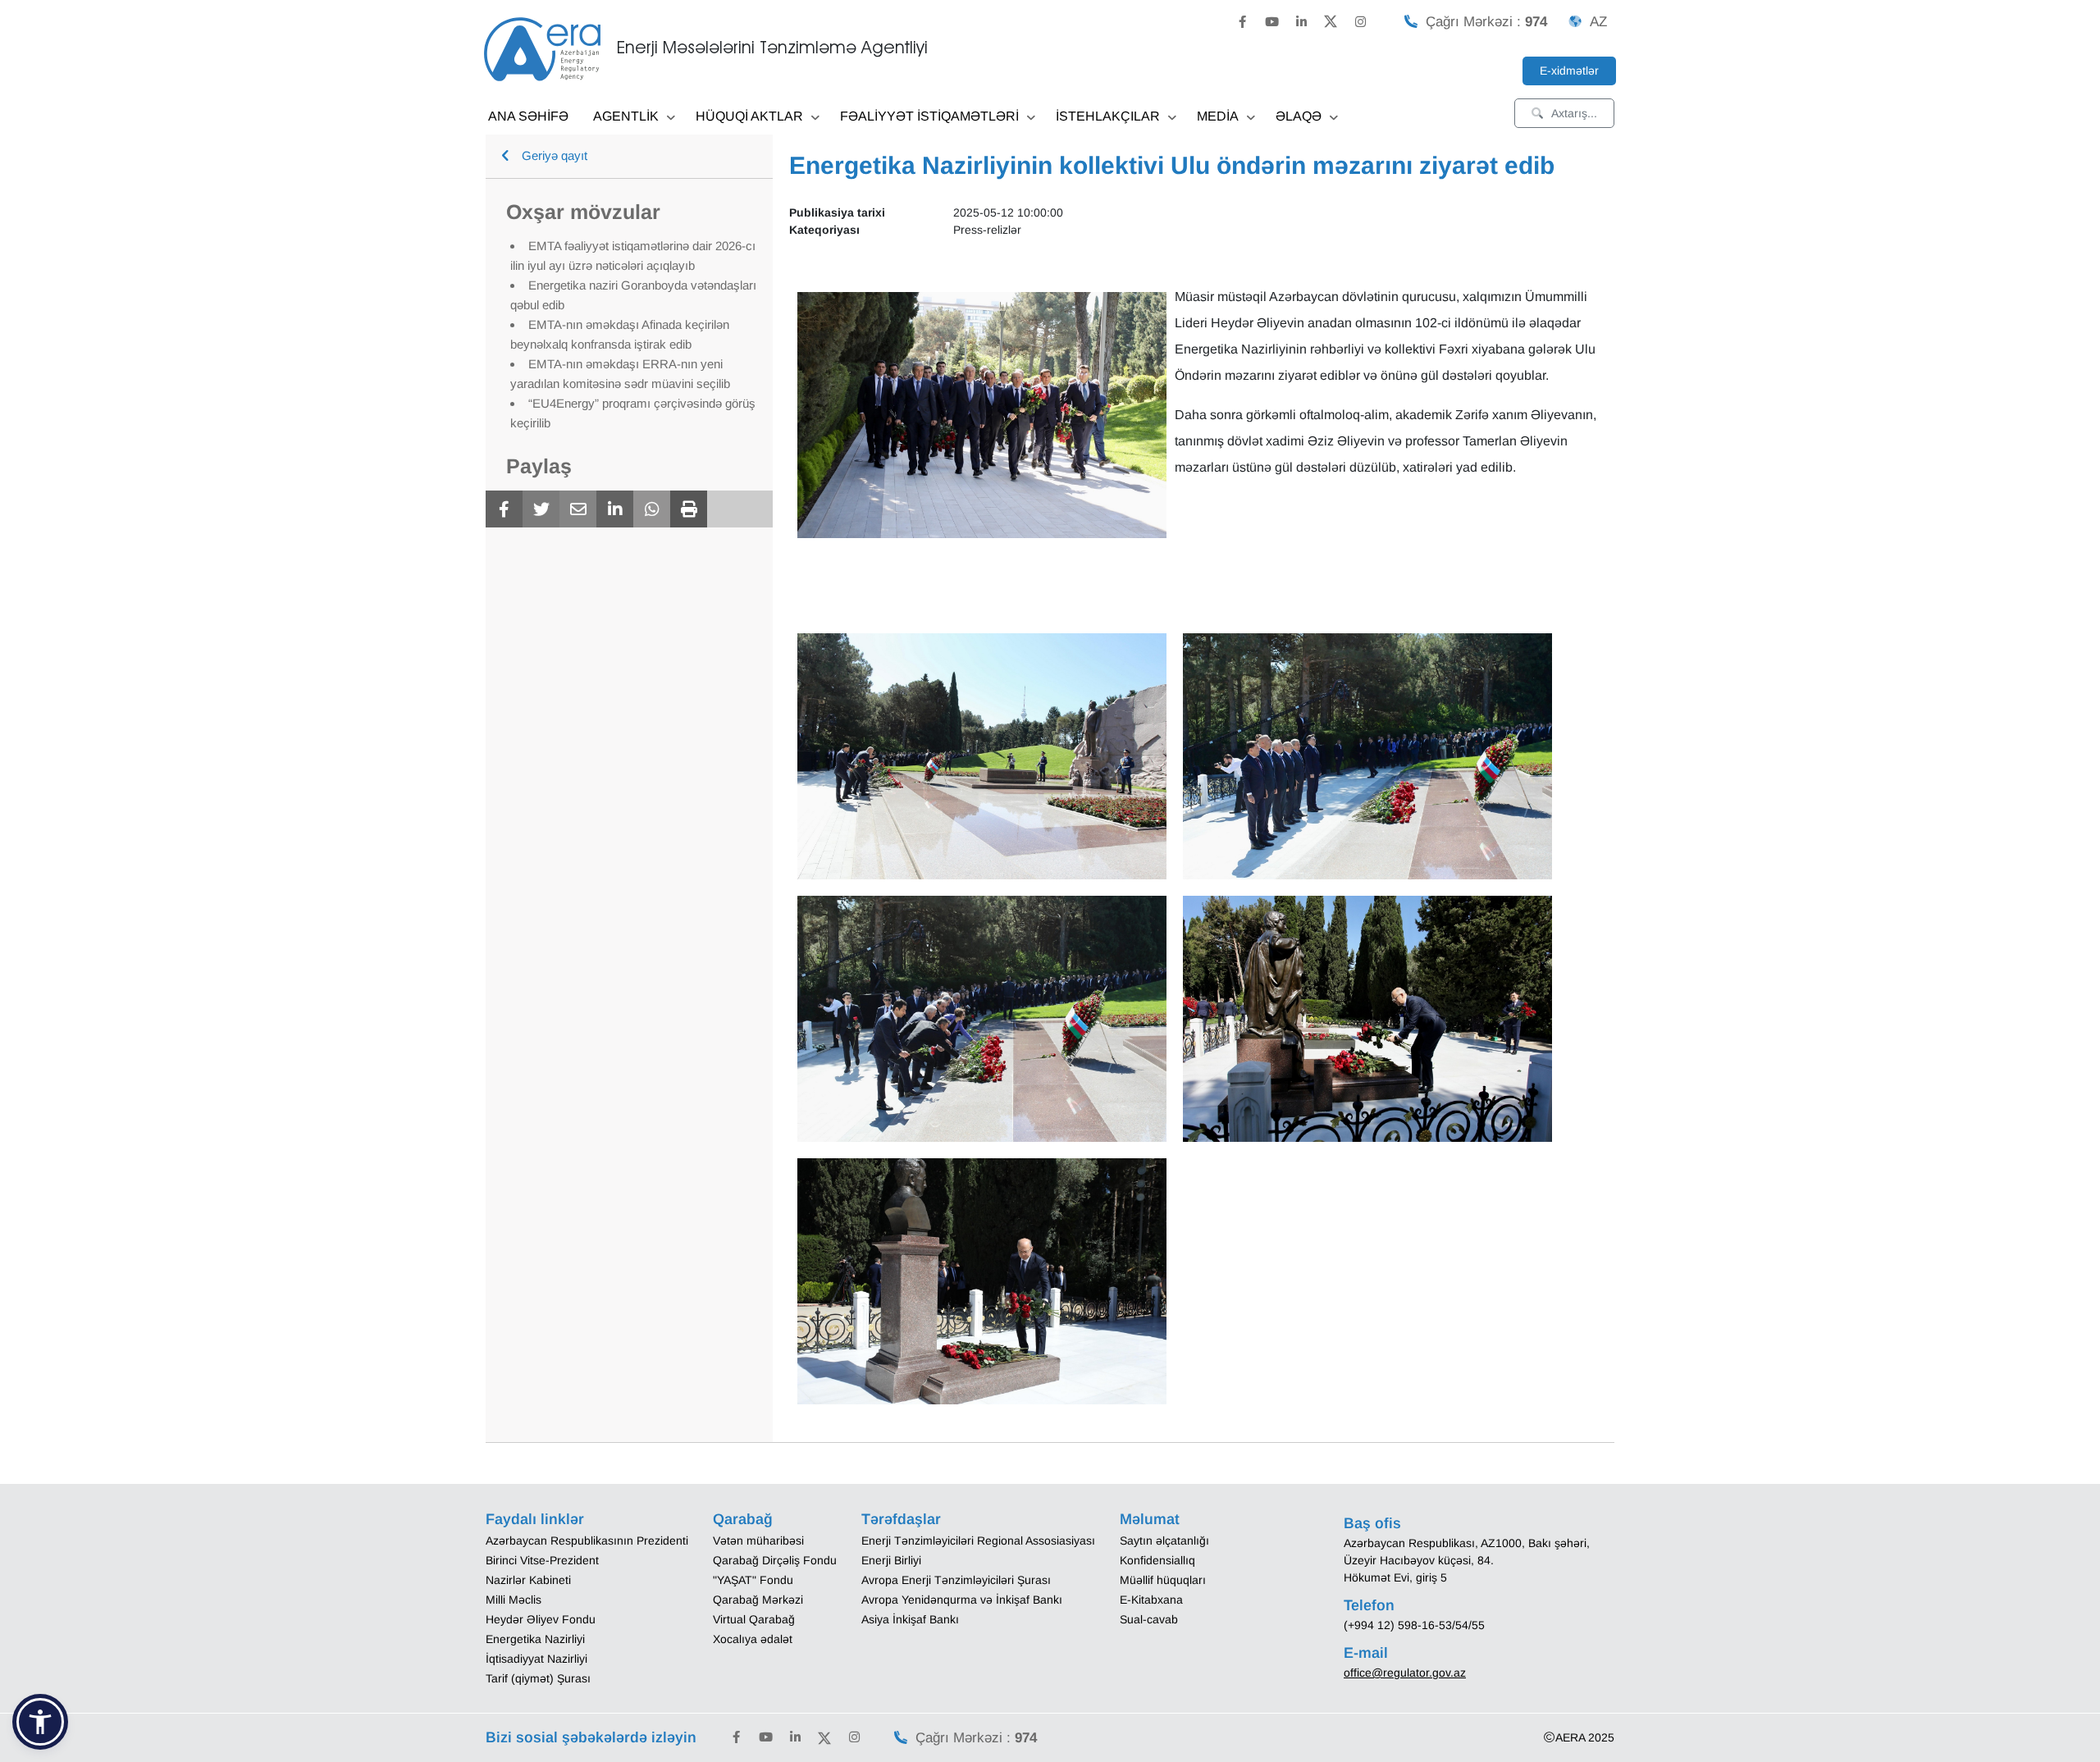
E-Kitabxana (1151, 1600)
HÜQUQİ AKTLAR (749, 116)
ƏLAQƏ (1299, 116)
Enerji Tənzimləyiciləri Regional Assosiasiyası (978, 1541)
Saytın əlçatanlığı (1164, 1541)
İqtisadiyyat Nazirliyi (536, 1659)
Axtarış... (1574, 113)
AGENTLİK (626, 116)
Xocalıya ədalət (753, 1639)
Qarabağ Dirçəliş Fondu (775, 1560)
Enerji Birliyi (891, 1560)
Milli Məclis (514, 1600)
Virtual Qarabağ (754, 1619)
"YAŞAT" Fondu (753, 1580)
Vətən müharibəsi (758, 1541)
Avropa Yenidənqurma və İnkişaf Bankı (962, 1600)
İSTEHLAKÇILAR (1108, 116)
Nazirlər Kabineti (528, 1580)
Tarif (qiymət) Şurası (538, 1678)
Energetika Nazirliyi (535, 1639)
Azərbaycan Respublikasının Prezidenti (587, 1541)
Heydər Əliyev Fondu (541, 1619)
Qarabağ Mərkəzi (758, 1600)
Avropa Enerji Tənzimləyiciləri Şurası (956, 1580)
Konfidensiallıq (1157, 1560)
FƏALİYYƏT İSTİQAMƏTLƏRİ (929, 116)
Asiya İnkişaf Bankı (910, 1619)
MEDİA (1218, 116)
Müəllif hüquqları (1163, 1580)
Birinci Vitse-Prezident (542, 1560)
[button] (40, 1722)
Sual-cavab (1149, 1619)
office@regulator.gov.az (1405, 1673)
